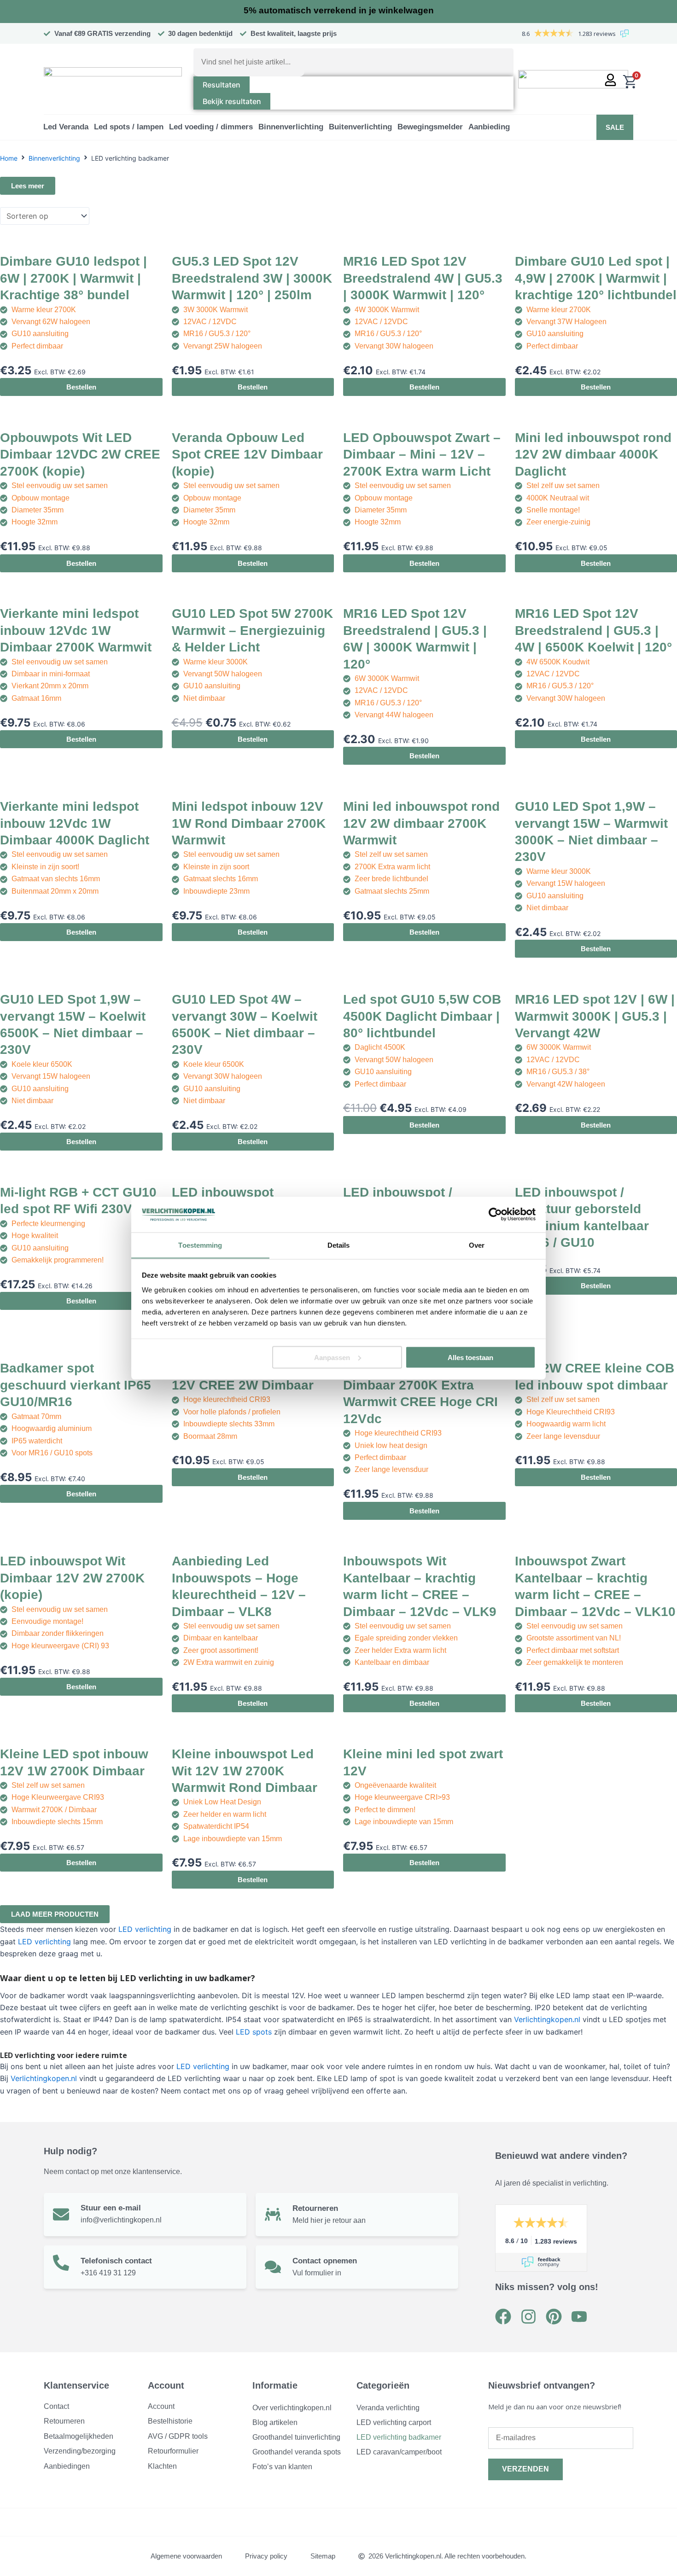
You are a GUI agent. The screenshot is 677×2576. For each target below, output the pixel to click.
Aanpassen (332, 1357)
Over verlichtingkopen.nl (292, 2408)
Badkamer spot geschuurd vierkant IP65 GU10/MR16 (76, 1385)
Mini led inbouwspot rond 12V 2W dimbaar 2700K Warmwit (421, 823)
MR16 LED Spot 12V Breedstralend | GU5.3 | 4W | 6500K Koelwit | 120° (593, 630)
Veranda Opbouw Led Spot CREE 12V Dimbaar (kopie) (247, 454)
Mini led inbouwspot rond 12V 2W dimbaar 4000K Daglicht (593, 454)
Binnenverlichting (54, 158)
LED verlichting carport (394, 2422)
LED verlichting (145, 1929)
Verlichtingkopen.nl (547, 2019)
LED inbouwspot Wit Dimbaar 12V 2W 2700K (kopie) (72, 1578)
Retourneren (315, 2208)
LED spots (254, 2032)
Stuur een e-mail (111, 2208)
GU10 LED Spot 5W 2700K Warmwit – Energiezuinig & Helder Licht (252, 630)
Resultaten (222, 85)
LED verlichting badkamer (399, 2437)
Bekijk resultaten (232, 101)
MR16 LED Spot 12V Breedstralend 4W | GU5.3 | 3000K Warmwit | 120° (423, 278)
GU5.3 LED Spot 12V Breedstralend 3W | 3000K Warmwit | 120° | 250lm (252, 278)
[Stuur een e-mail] (61, 2214)
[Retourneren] (273, 2214)
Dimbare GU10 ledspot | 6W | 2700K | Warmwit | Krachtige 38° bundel (73, 278)
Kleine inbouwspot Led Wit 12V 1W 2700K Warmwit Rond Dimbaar (245, 1771)
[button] (66, 127)
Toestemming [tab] (200, 1245)
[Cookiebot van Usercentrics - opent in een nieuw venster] (495, 1215)
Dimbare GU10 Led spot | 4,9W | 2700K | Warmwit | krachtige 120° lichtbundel (596, 278)
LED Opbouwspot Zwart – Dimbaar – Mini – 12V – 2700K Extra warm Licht (422, 454)
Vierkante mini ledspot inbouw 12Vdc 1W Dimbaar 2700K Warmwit (76, 630)
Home (9, 158)
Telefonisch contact (116, 2261)
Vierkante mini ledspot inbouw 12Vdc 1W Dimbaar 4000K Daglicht (75, 823)
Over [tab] (477, 1245)
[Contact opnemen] (273, 2267)
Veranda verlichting (388, 2408)
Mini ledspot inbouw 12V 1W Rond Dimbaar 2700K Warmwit (249, 823)
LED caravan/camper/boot (399, 2452)
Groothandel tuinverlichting (296, 2437)
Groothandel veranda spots (297, 2452)
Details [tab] (339, 1245)
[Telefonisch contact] (61, 2263)
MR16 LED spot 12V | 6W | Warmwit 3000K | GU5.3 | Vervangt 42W (595, 1016)
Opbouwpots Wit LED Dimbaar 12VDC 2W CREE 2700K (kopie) (80, 454)
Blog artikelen (275, 2422)
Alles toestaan (470, 1357)
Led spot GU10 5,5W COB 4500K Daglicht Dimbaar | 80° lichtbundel (422, 1016)
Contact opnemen (325, 2261)
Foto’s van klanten (282, 2467)
